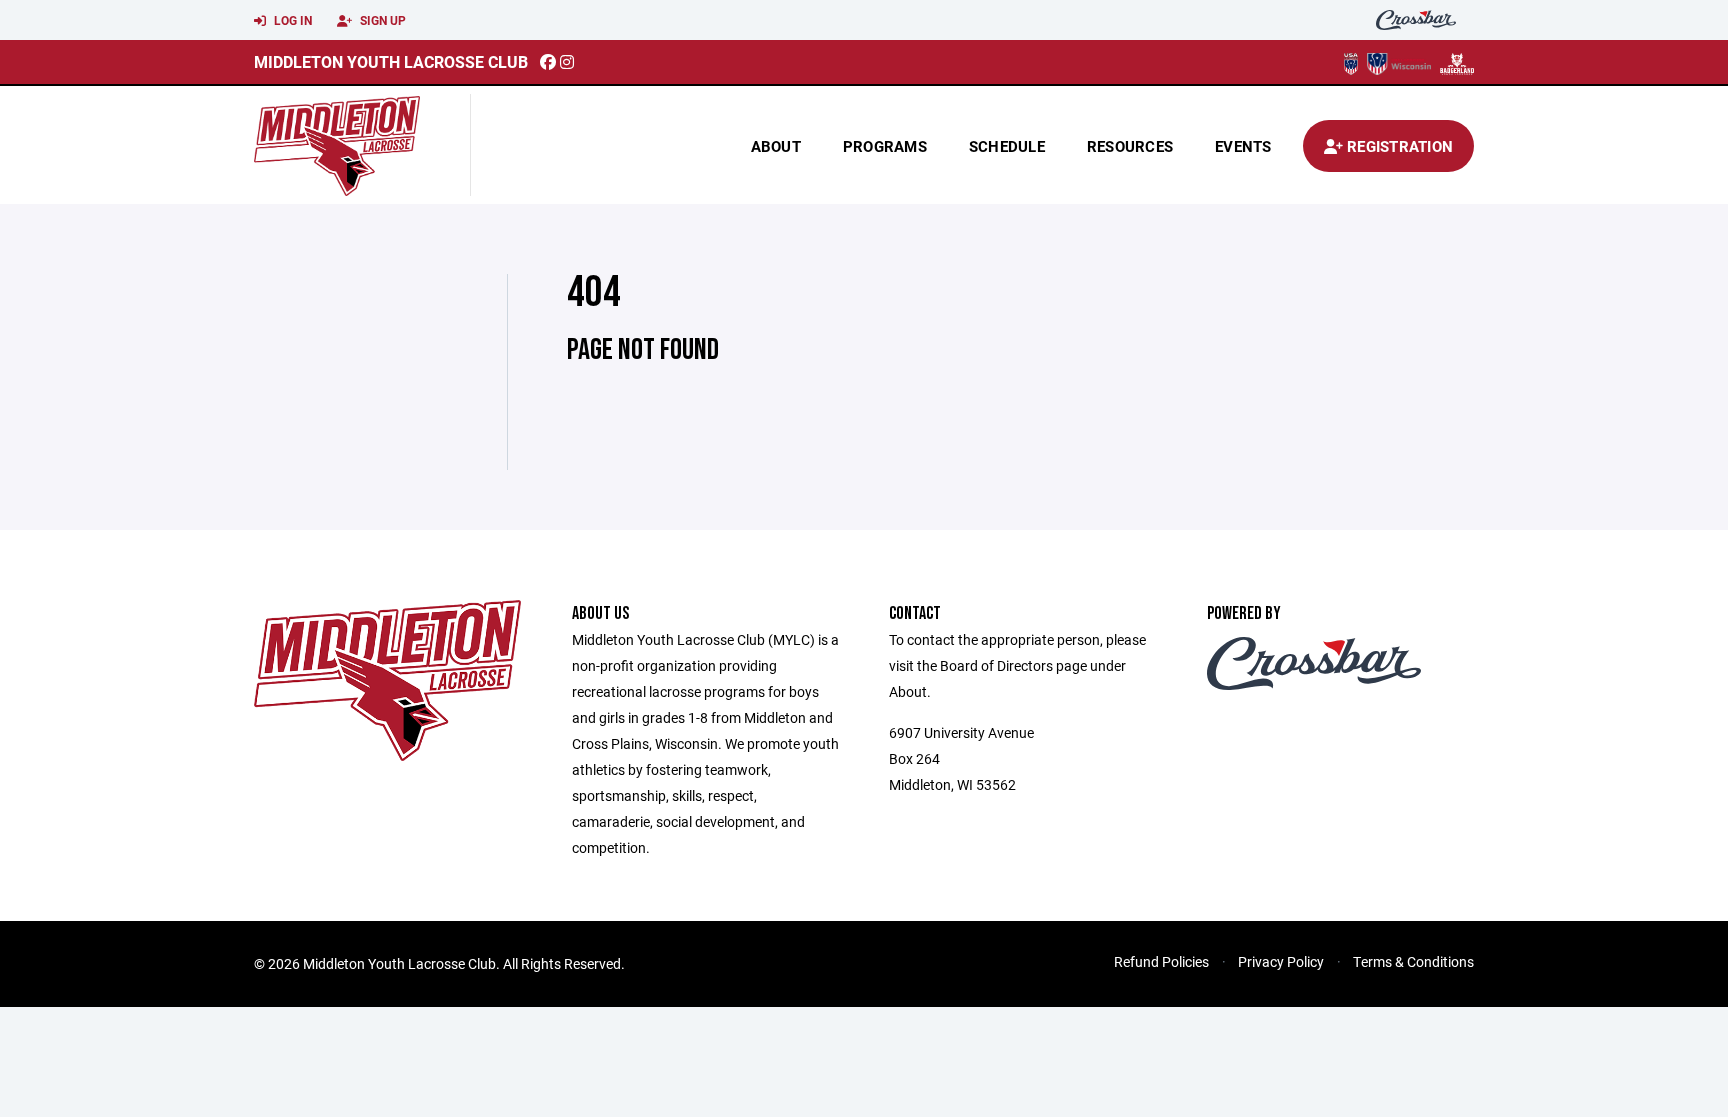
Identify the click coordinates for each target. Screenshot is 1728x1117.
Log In (291, 20)
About (776, 146)
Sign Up (381, 20)
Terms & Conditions (1413, 961)
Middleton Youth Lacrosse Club (391, 61)
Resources (1130, 146)
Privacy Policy (1281, 961)
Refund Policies (1161, 961)
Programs (885, 146)
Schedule (1007, 146)
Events (1243, 146)
